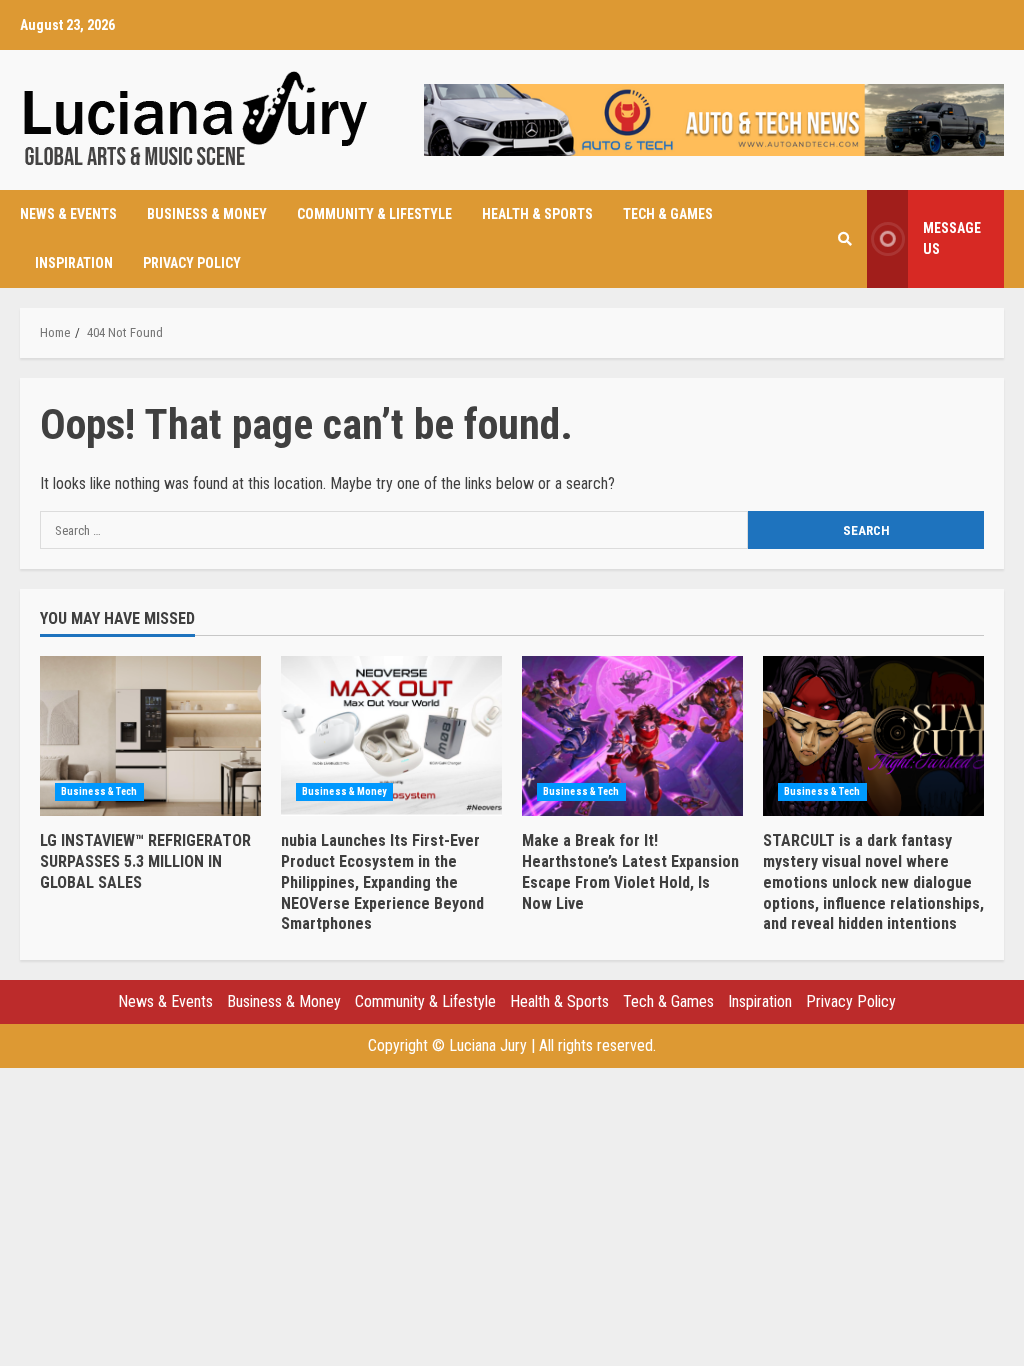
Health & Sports (537, 214)
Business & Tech (99, 791)
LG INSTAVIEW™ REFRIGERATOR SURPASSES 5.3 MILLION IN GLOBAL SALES (150, 736)
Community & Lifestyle (374, 214)
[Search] (845, 239)
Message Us (952, 238)
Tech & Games (668, 214)
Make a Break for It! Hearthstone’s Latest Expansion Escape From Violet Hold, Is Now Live (632, 736)
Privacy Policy (192, 263)
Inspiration (74, 263)
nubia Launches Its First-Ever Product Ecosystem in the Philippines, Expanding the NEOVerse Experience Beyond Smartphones (391, 736)
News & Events (68, 214)
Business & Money (207, 214)
